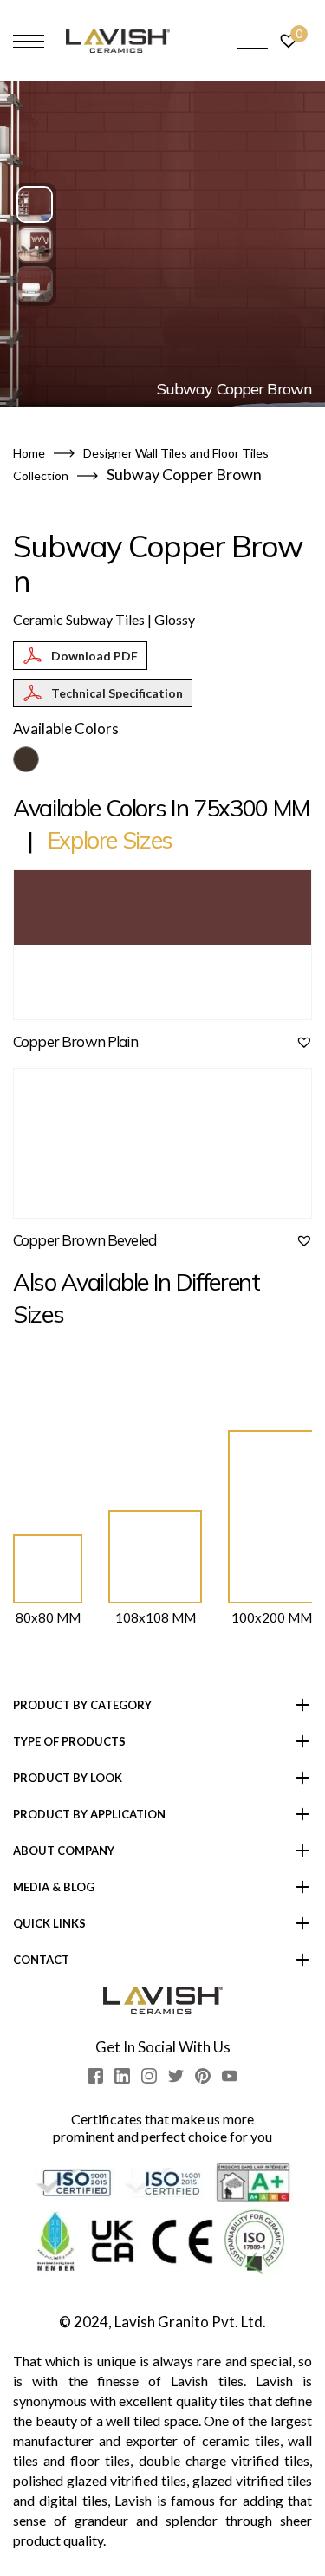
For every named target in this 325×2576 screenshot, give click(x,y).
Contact (41, 1960)
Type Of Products (69, 1741)
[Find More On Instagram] (149, 2076)
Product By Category (82, 1705)
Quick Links (49, 1923)
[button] (35, 205)
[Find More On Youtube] (230, 2076)
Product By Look (68, 1778)
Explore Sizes (110, 840)
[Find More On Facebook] (95, 2076)
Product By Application (89, 1814)
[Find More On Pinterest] (203, 2076)
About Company (64, 1851)
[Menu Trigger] (252, 42)
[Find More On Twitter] (176, 2076)
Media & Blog (54, 1887)
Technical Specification (117, 693)
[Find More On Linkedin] (122, 2076)
